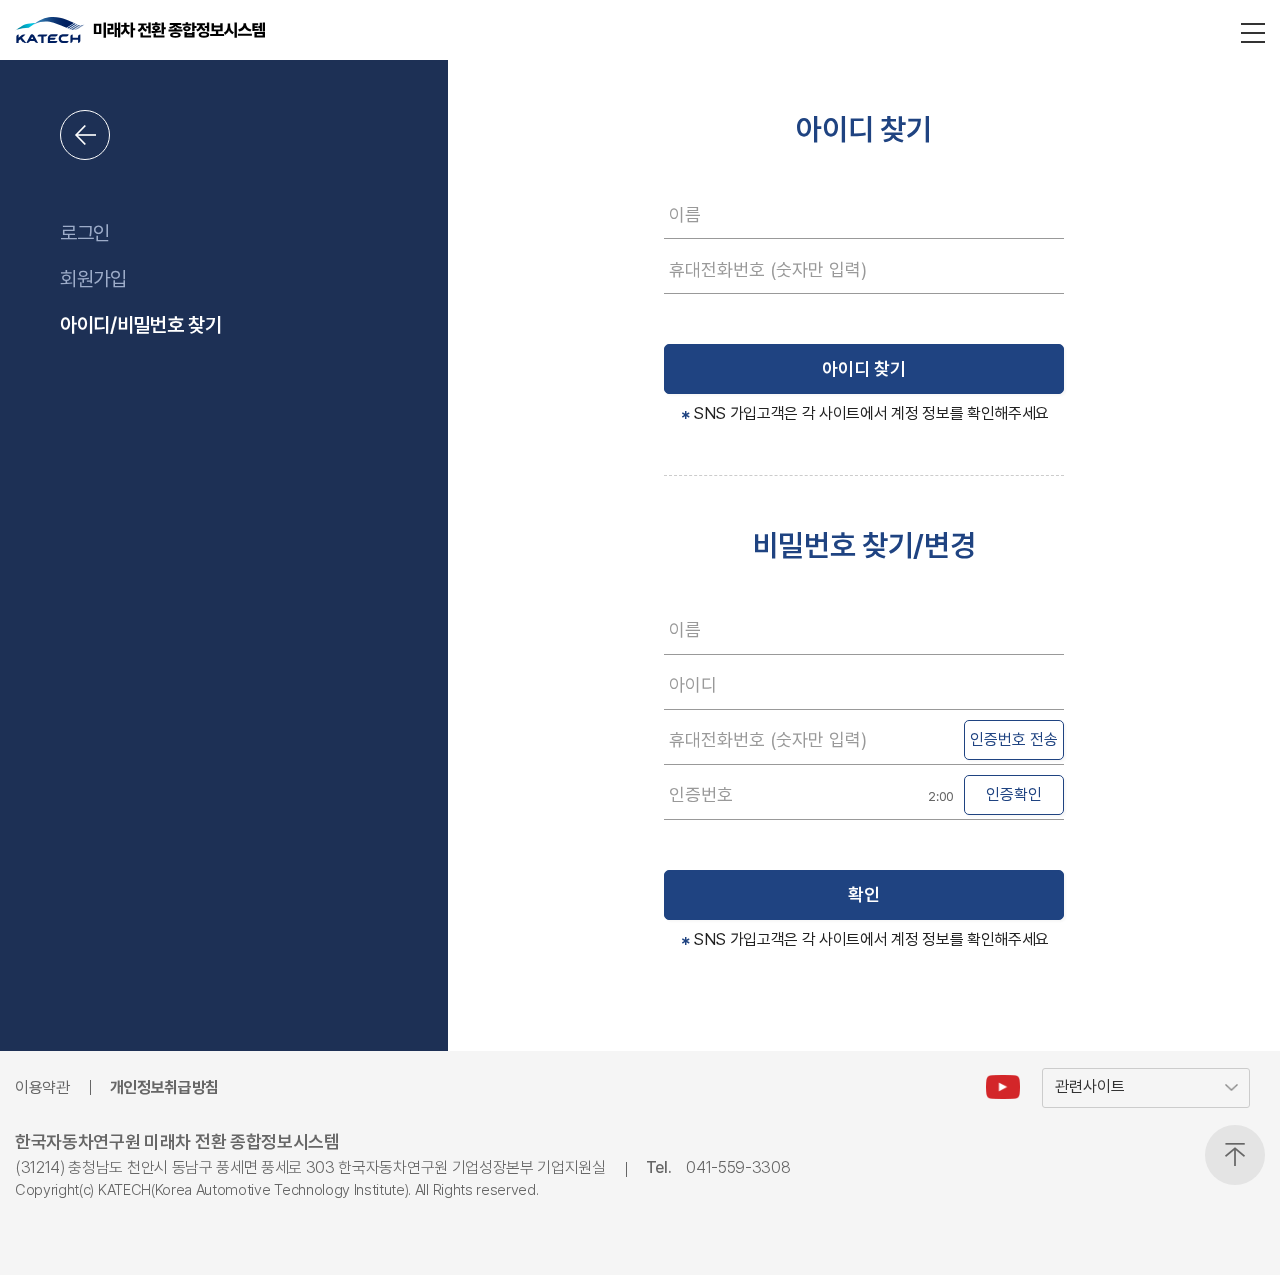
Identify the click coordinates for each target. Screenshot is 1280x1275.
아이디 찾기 (864, 368)
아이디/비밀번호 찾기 (140, 325)
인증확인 (1014, 794)
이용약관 (42, 1087)
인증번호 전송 (1014, 739)
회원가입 (93, 279)
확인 (864, 894)
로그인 (85, 233)
